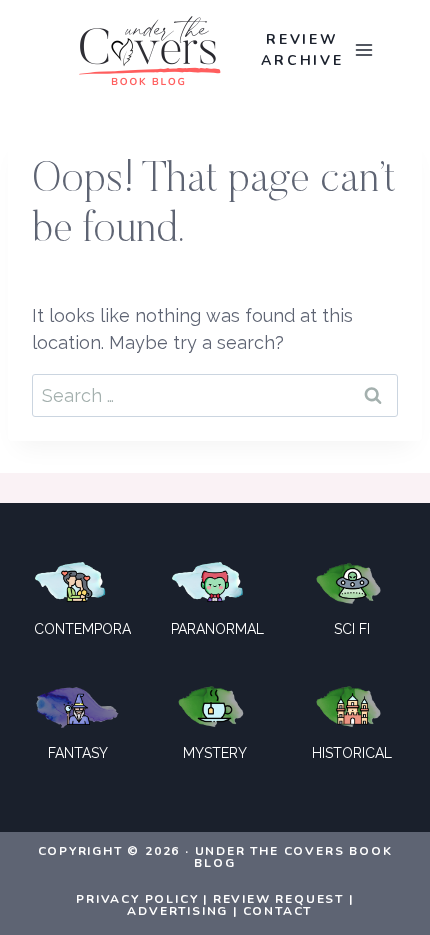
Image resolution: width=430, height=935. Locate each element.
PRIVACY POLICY (137, 899)
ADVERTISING (177, 911)
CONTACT (278, 911)
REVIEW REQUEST (278, 899)
